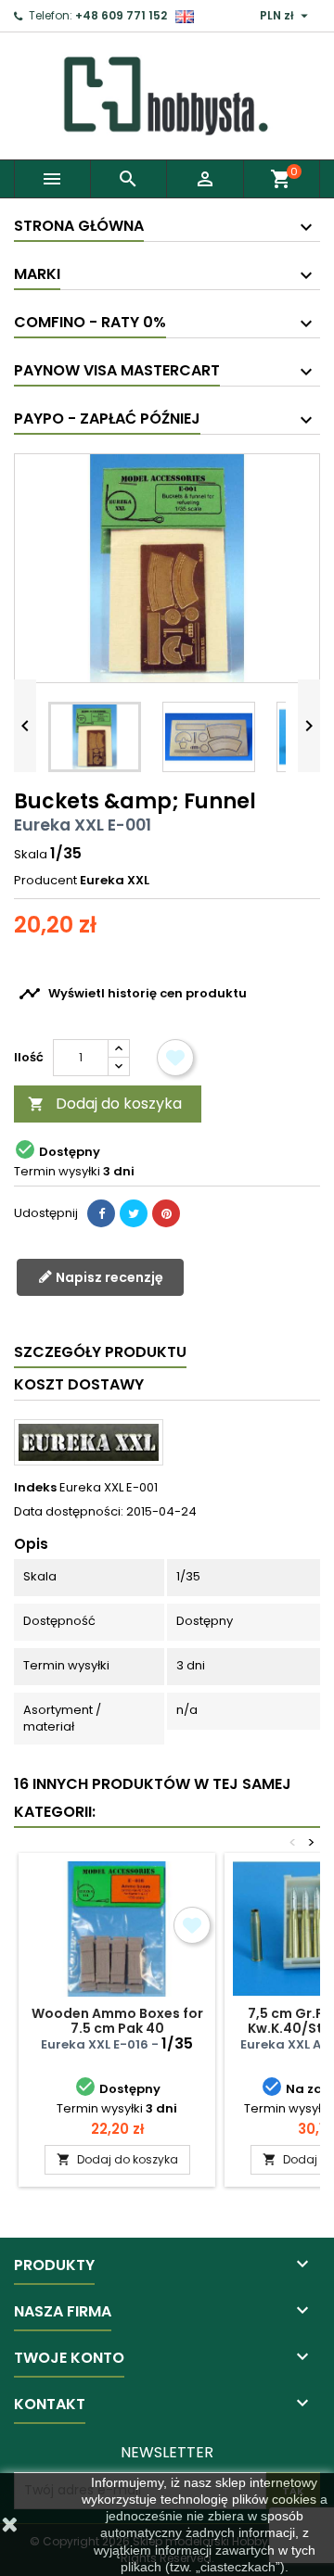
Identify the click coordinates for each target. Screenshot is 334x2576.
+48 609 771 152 (121, 15)
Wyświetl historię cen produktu (133, 994)
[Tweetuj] (134, 1213)
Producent (45, 881)
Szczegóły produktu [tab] (100, 1352)
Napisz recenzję (108, 1277)
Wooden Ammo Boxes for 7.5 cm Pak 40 (117, 2021)
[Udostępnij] (101, 1213)
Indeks (35, 1488)
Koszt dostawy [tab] (79, 1384)
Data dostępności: (69, 1512)
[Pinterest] (166, 1213)
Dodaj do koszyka (105, 1104)
